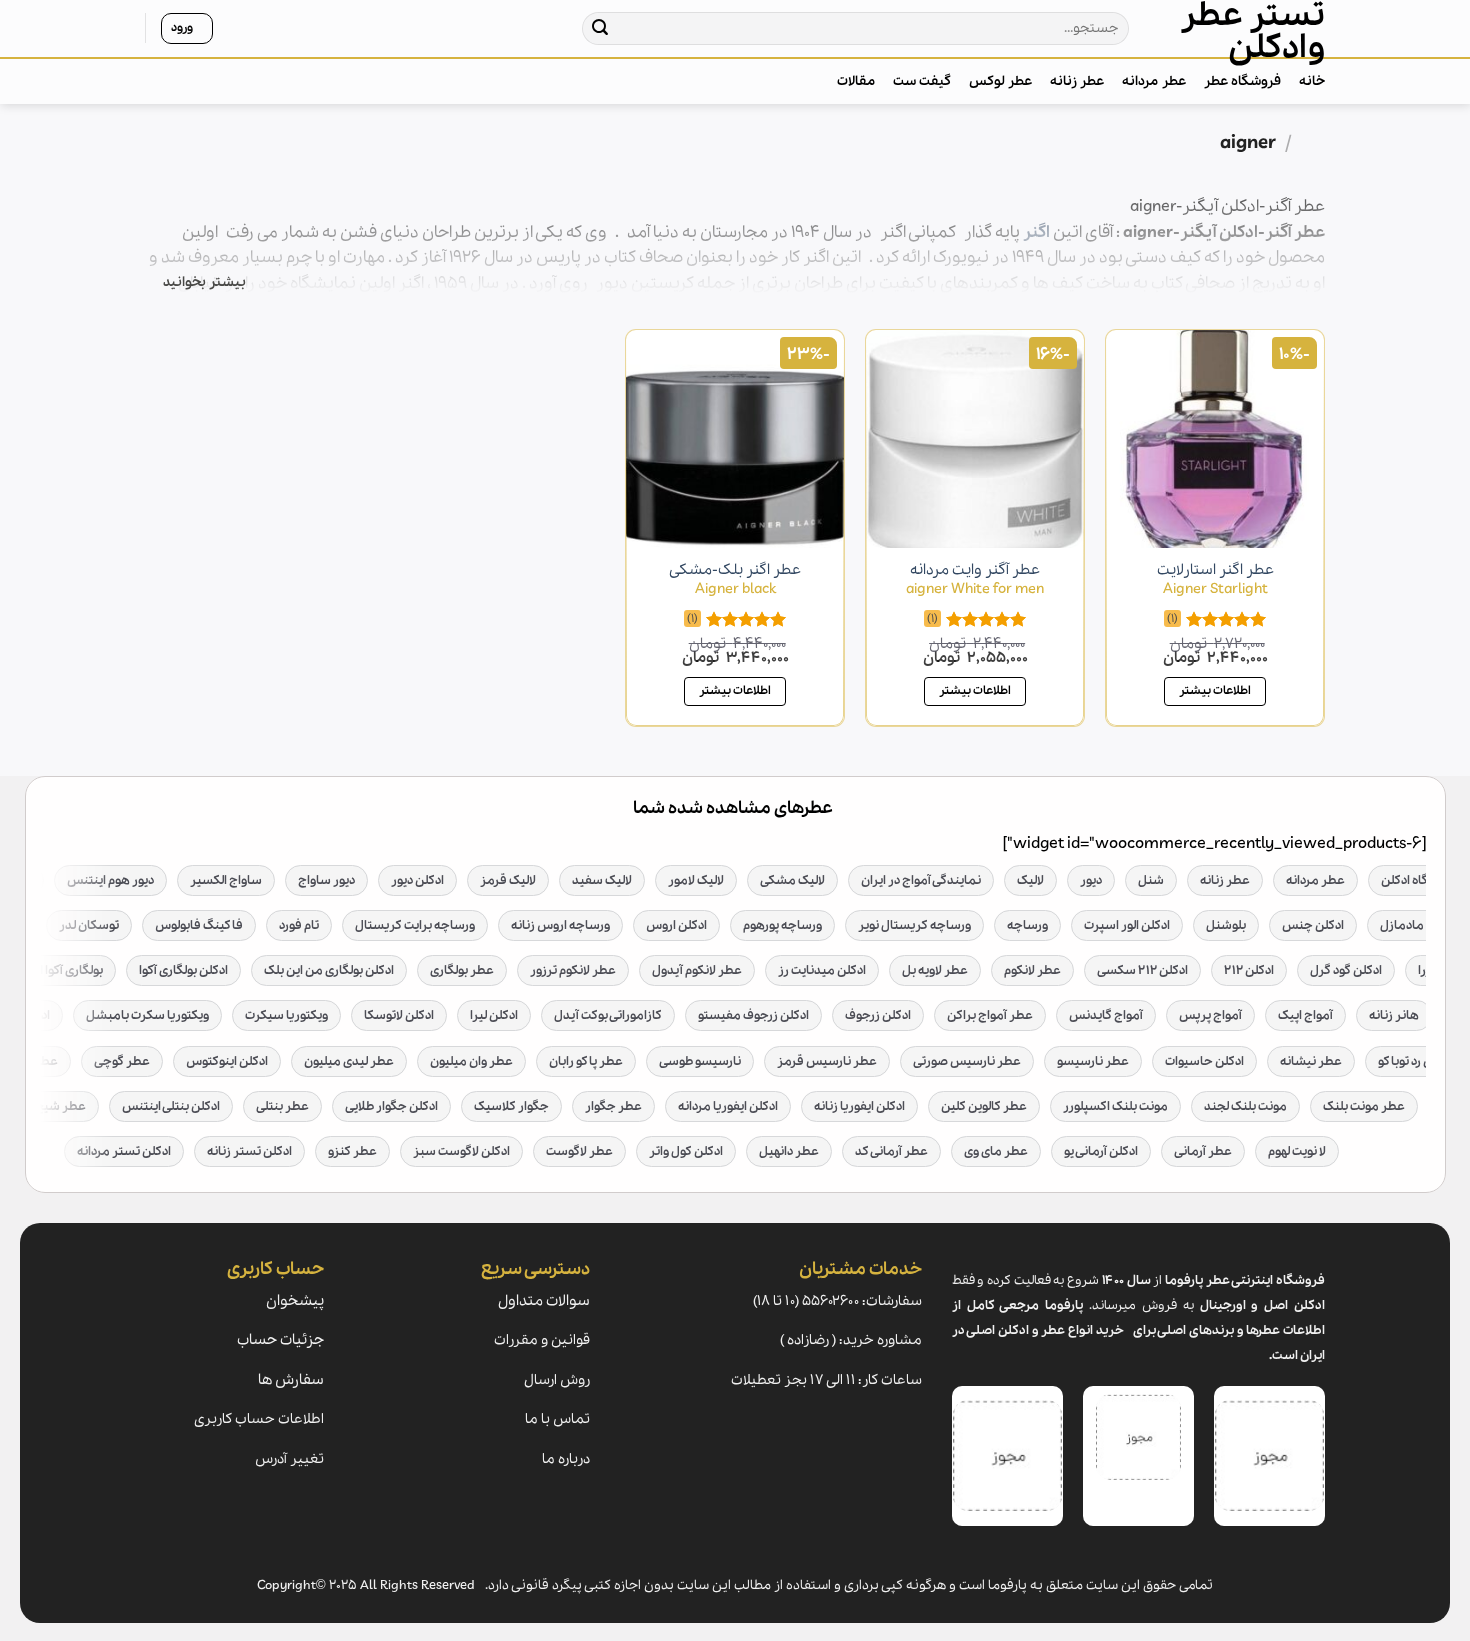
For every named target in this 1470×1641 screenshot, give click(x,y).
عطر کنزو (352, 1151)
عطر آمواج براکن (990, 1015)
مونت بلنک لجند (1245, 1106)
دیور (1091, 880)
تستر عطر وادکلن (1252, 32)
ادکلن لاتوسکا (399, 1015)
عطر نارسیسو (1093, 1061)
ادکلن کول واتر (686, 1151)
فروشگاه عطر (1242, 81)
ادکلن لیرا (494, 1015)
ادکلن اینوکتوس (227, 1061)
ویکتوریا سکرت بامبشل (147, 1015)
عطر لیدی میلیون (349, 1061)
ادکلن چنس (1313, 925)
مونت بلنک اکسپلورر (1115, 1106)
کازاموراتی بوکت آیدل (608, 1015)
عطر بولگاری (462, 970)
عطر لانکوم (1032, 970)
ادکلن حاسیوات (1204, 1061)
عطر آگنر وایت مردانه (975, 579)
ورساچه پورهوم (782, 925)
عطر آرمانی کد (891, 1151)
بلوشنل (1226, 925)
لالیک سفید (602, 880)
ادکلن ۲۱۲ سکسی (1142, 970)
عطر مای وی (996, 1151)
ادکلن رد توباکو (1415, 1061)
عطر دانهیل (789, 1151)
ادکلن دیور (417, 880)
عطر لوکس (1000, 81)
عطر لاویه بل (935, 970)
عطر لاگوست (579, 1151)
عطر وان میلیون (471, 1061)
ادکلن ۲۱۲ (1249, 970)
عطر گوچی (122, 1061)
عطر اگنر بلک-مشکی (735, 579)
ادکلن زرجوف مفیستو (753, 1015)
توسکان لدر (89, 925)
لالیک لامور (696, 880)
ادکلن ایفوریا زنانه (859, 1106)
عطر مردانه (1153, 81)
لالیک (1030, 880)
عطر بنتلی (282, 1106)
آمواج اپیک (1305, 1015)
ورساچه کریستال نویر (914, 925)
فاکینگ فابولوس (199, 925)
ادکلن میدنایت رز (822, 970)
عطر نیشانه (1311, 1061)
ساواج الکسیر (226, 880)
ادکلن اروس (676, 925)
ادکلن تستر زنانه (249, 1151)
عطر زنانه (1077, 81)
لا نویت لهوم (1297, 1151)
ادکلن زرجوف (878, 1015)
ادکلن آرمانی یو (1101, 1151)
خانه (1312, 81)
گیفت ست (922, 81)
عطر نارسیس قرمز (827, 1061)
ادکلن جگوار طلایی (391, 1106)
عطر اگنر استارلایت (1215, 579)
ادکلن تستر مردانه (124, 1151)
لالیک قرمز (508, 880)
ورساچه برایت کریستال (415, 925)
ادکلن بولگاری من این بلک (329, 970)
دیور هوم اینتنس (110, 880)
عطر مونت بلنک (1364, 1106)
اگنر (1036, 232)
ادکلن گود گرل (1346, 970)
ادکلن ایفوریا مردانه (728, 1106)
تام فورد (299, 925)
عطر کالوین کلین (984, 1106)
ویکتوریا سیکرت (286, 1015)
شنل (1151, 880)
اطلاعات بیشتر (1215, 690)
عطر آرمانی (1203, 1151)
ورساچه (1027, 925)
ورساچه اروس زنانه (560, 925)
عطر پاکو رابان (586, 1061)
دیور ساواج (326, 880)
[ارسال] (601, 29)
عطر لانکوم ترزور (573, 970)
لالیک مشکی (792, 880)
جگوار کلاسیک (511, 1106)
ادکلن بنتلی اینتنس (171, 1106)
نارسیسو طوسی (700, 1061)
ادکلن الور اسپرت (1127, 925)
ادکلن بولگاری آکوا (183, 970)
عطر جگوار (613, 1106)
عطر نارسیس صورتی (967, 1061)
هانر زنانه (1394, 1015)
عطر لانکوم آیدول (697, 970)
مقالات (856, 81)
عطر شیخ (60, 1106)
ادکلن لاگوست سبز (461, 1151)
